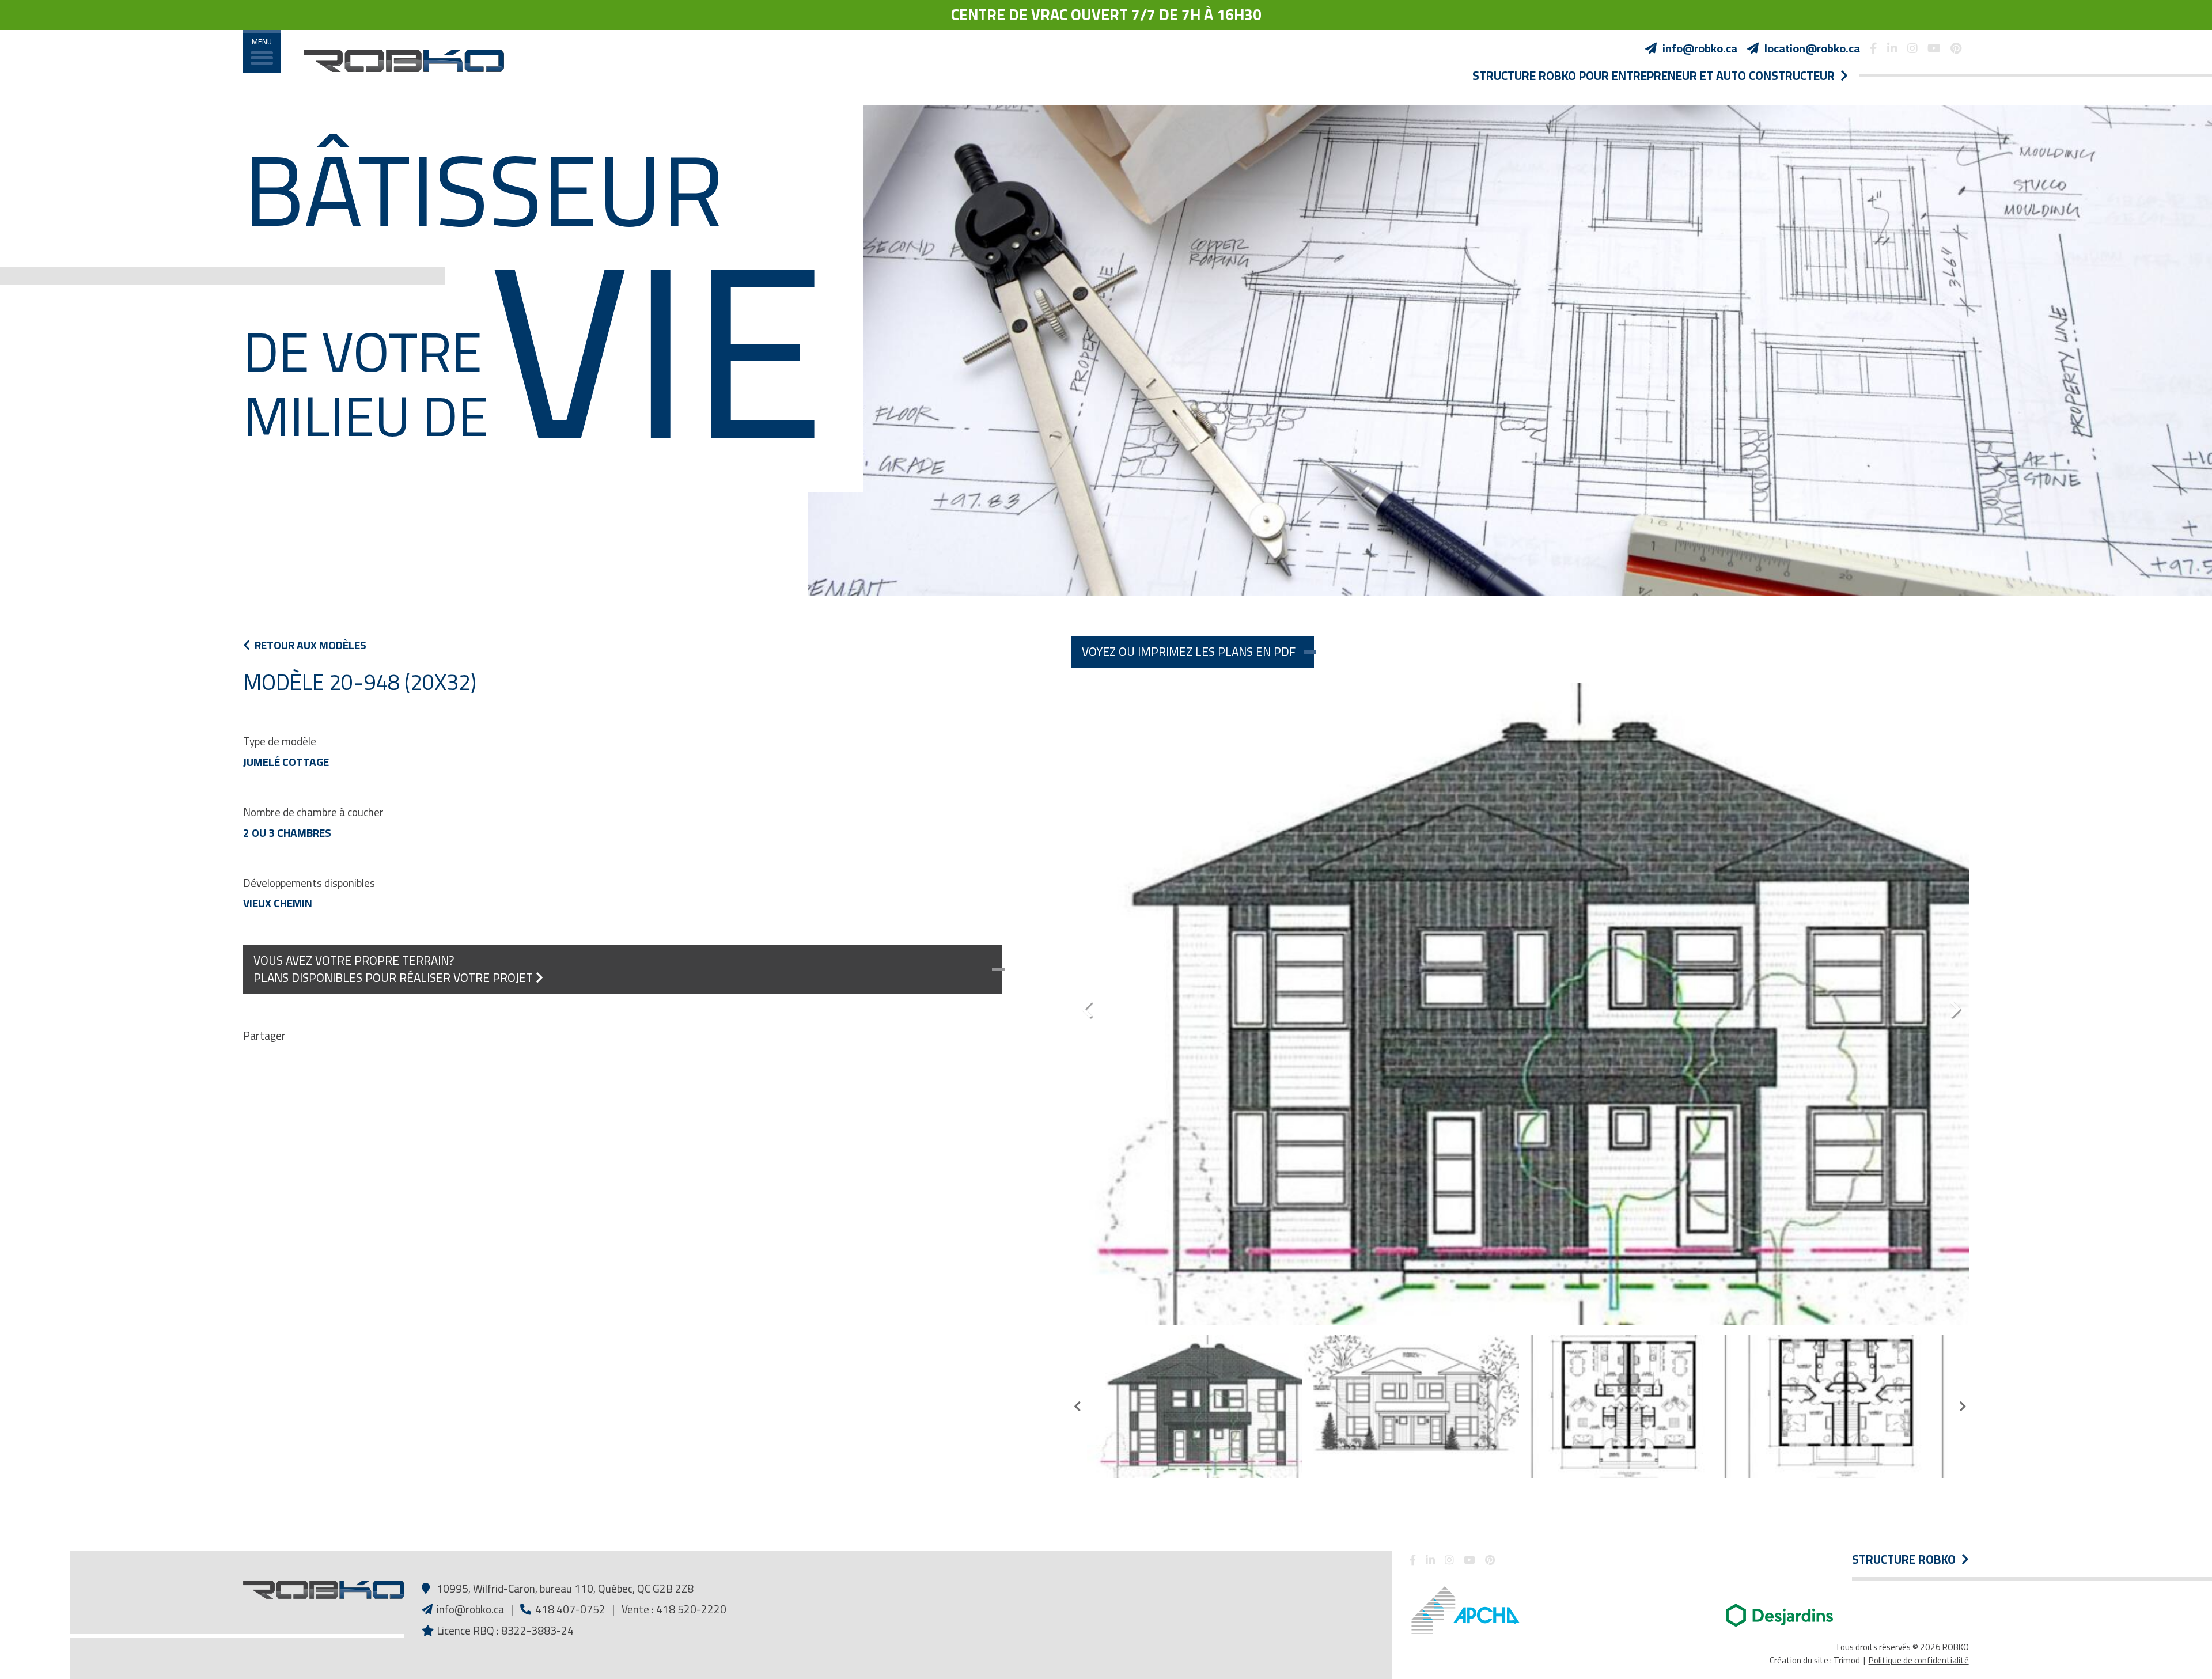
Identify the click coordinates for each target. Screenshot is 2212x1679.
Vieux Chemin (278, 903)
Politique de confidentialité (1919, 1660)
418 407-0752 (569, 1609)
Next (1955, 1005)
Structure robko (1907, 1560)
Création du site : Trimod (1815, 1660)
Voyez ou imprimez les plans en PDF (1189, 652)
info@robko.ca (470, 1609)
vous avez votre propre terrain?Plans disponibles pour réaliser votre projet (395, 969)
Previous (1086, 1005)
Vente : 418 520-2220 (674, 1609)
